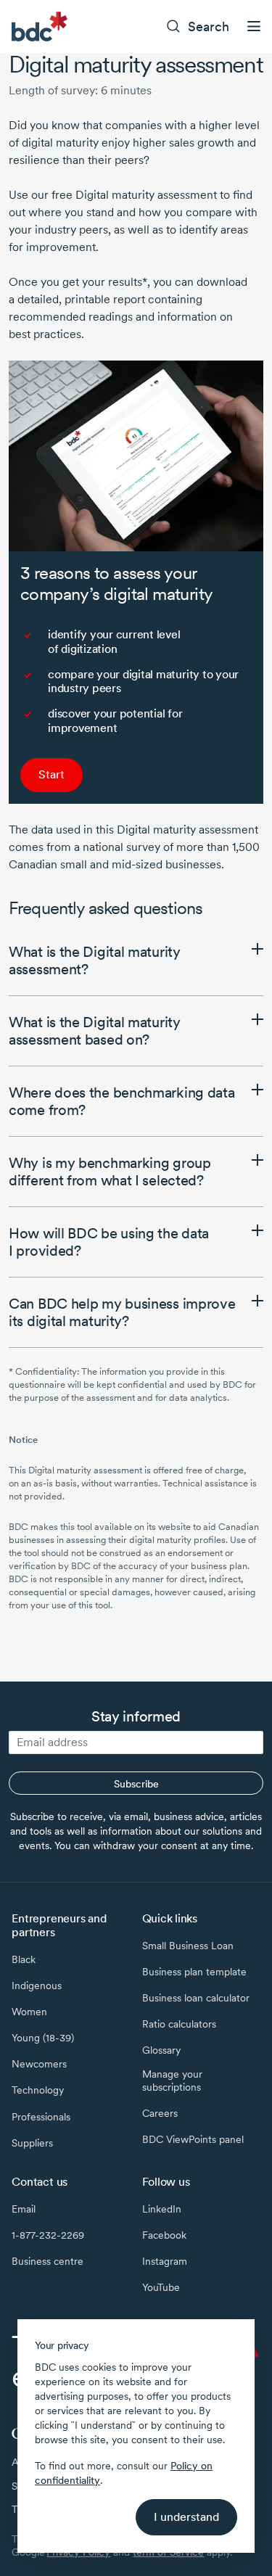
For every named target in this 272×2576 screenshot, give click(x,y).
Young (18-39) (43, 2038)
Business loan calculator (196, 1998)
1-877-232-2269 (48, 2235)
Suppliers (32, 2143)
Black (24, 1959)
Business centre (48, 2261)
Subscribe (136, 1784)
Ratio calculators (179, 2024)
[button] (136, 960)
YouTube (161, 2287)
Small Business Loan (188, 1946)
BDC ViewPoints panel (193, 2139)
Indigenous (37, 1986)
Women (29, 2012)
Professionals (41, 2117)
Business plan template (194, 1972)
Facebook (164, 2235)
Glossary (161, 2050)
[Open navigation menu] (254, 26)
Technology (38, 2090)
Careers (160, 2113)
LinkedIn (162, 2209)
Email (24, 2209)
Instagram (165, 2261)
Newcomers (39, 2064)
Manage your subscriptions (172, 2081)
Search (209, 26)
